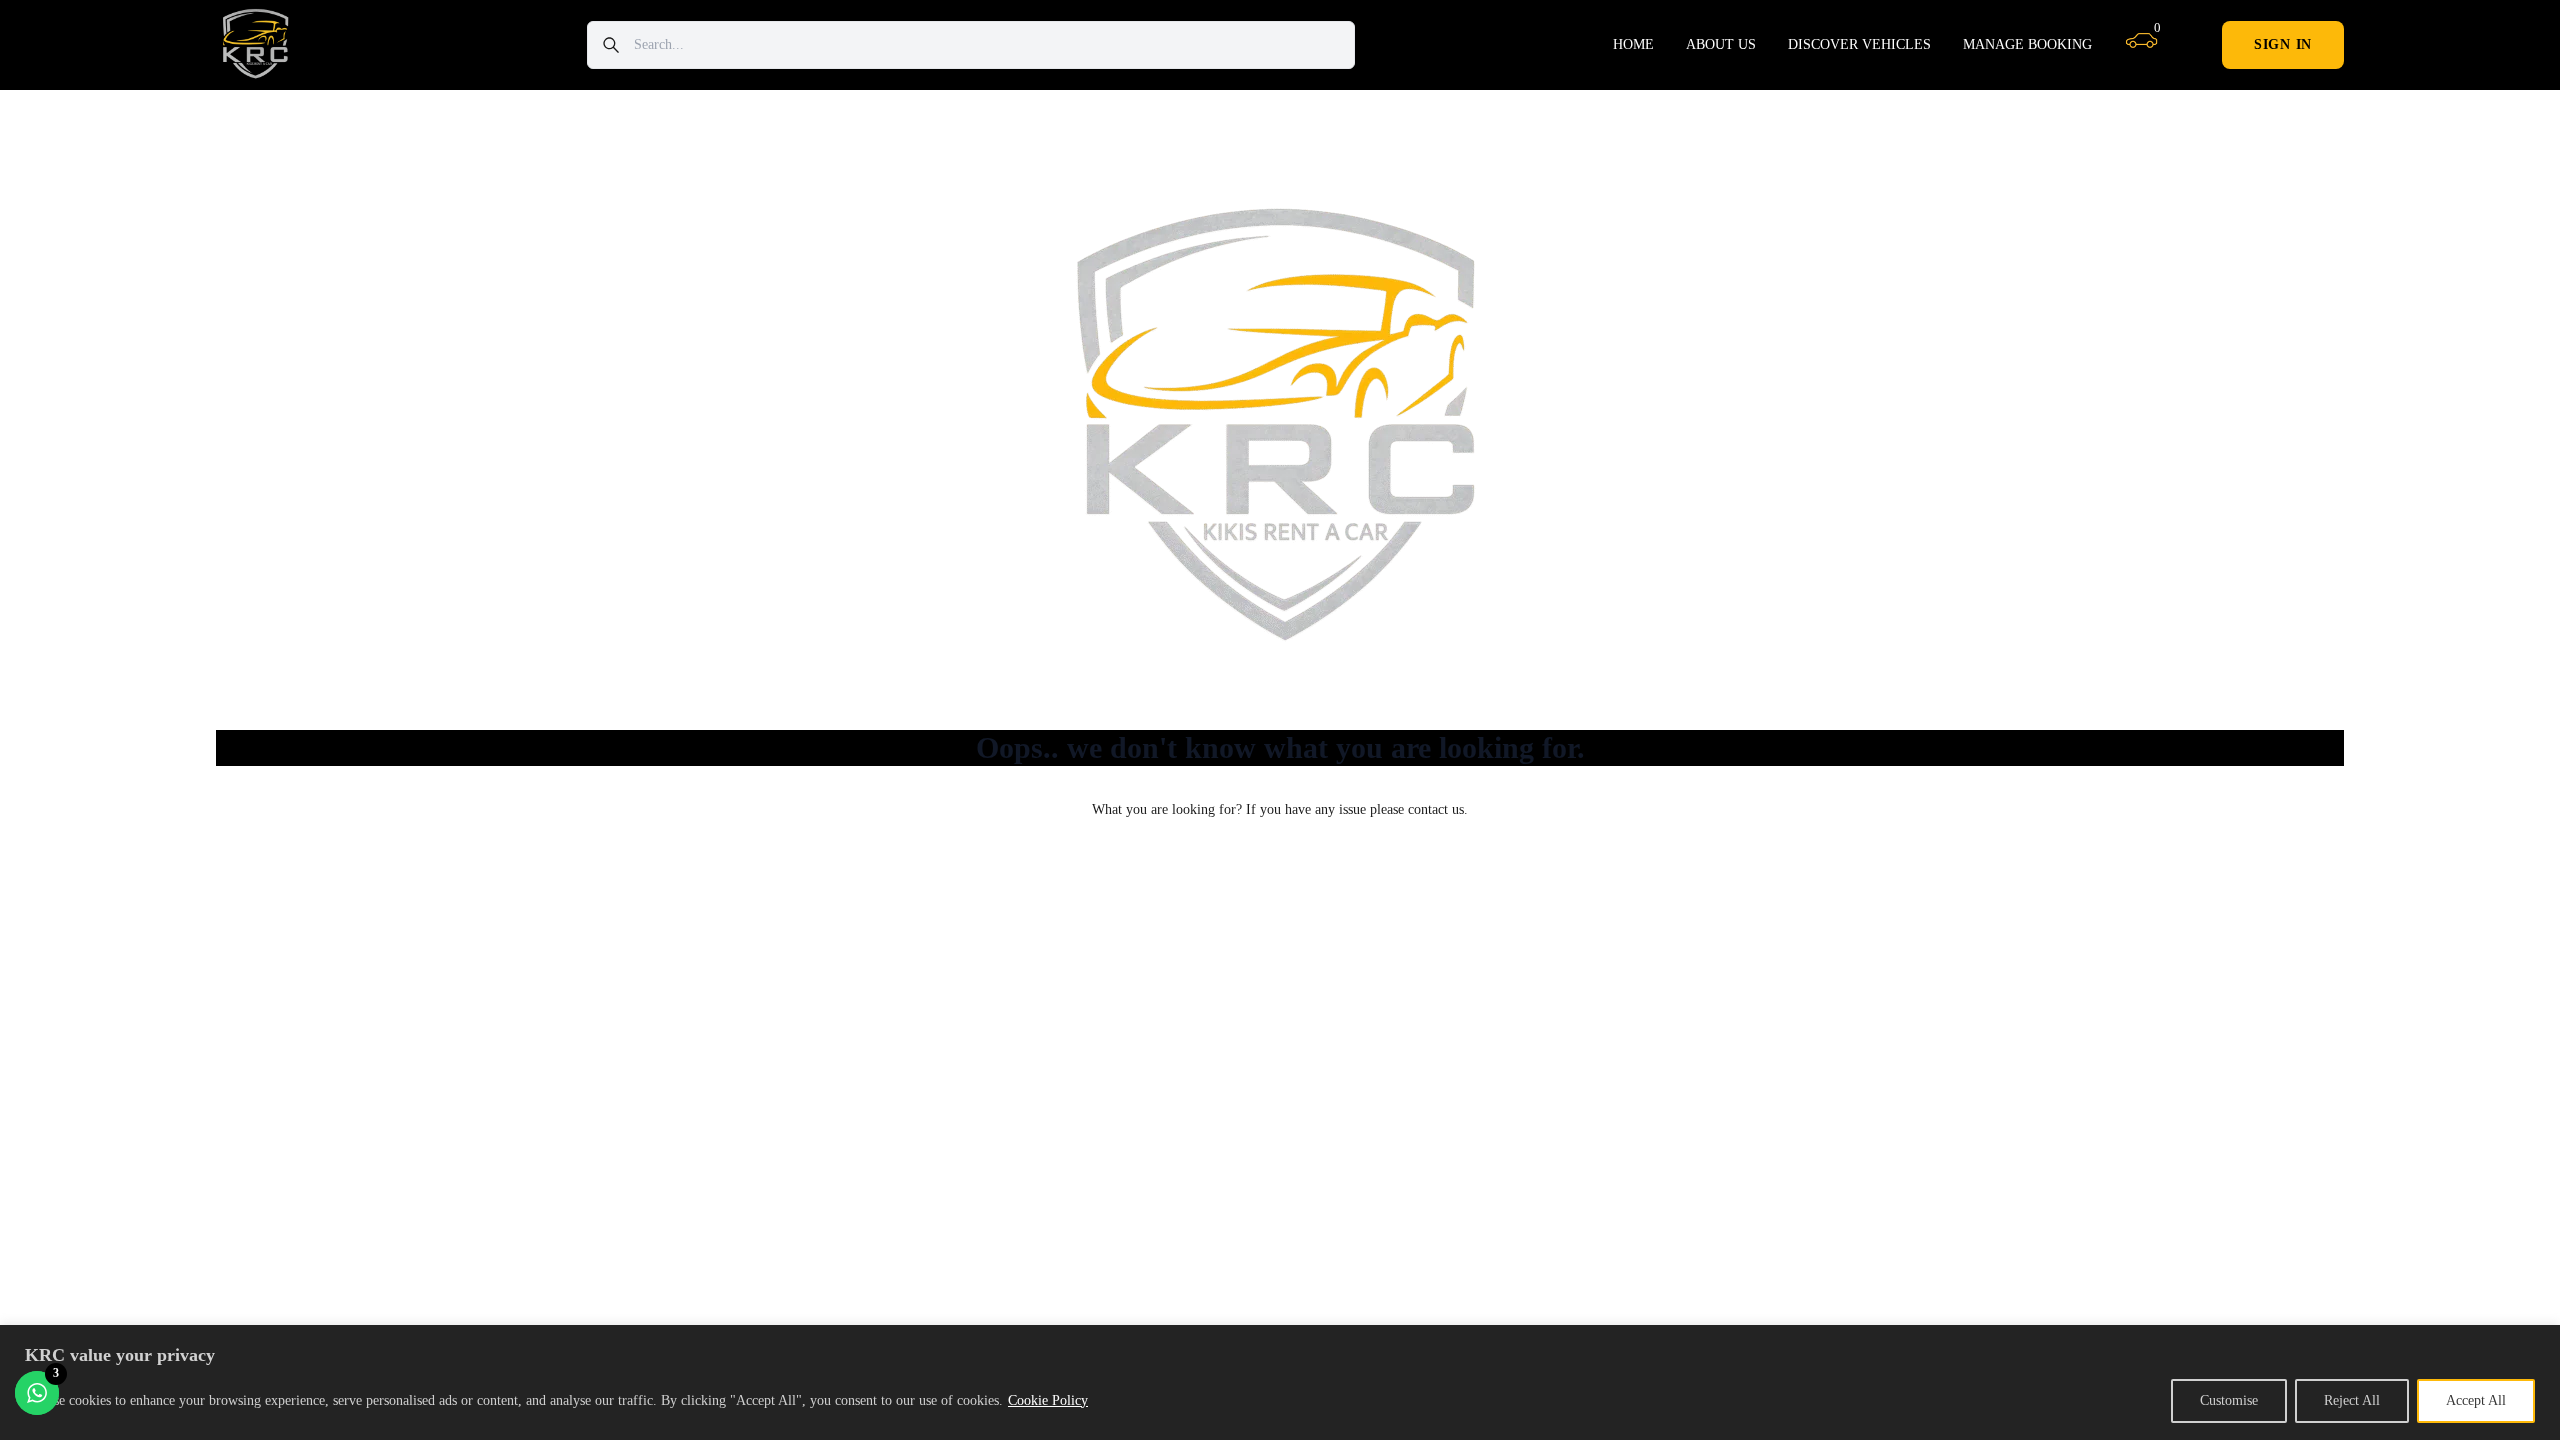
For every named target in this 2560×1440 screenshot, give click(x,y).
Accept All (2476, 1400)
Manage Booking (2027, 44)
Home (1633, 44)
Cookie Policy (1048, 1400)
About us (1721, 44)
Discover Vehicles (1859, 44)
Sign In (2283, 44)
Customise (2229, 1400)
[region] (1280, 1382)
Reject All (2352, 1400)
